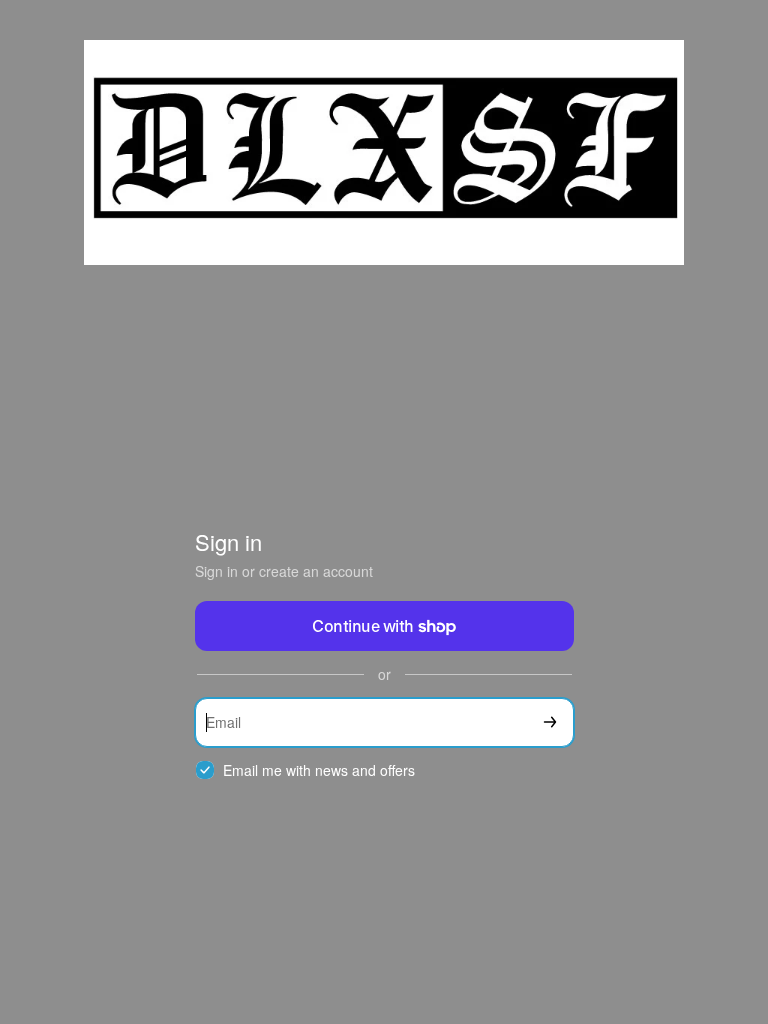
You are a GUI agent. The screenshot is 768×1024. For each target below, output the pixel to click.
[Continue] (550, 722)
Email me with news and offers (319, 770)
